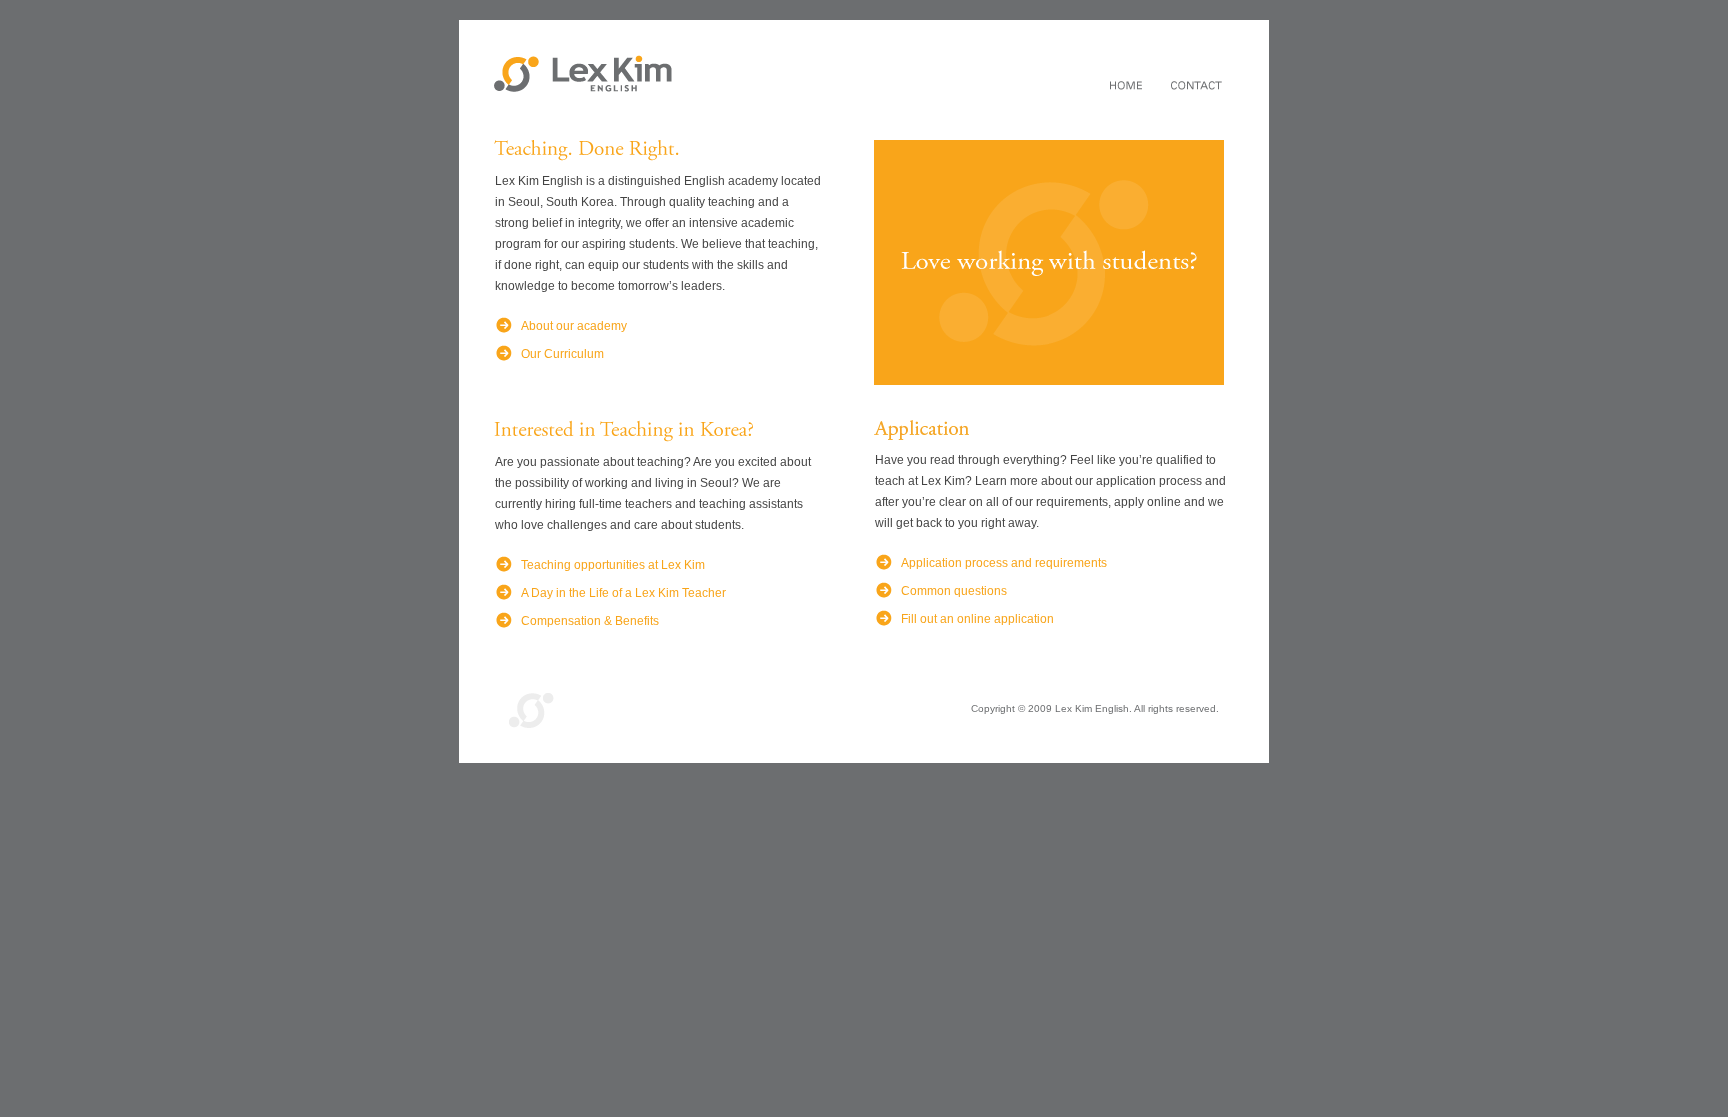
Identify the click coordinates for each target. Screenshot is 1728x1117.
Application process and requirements (1004, 563)
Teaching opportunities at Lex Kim (613, 565)
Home (1126, 87)
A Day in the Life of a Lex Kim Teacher (623, 593)
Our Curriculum (562, 354)
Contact (1196, 87)
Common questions (954, 591)
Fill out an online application (977, 619)
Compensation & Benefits (590, 621)
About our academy (574, 326)
